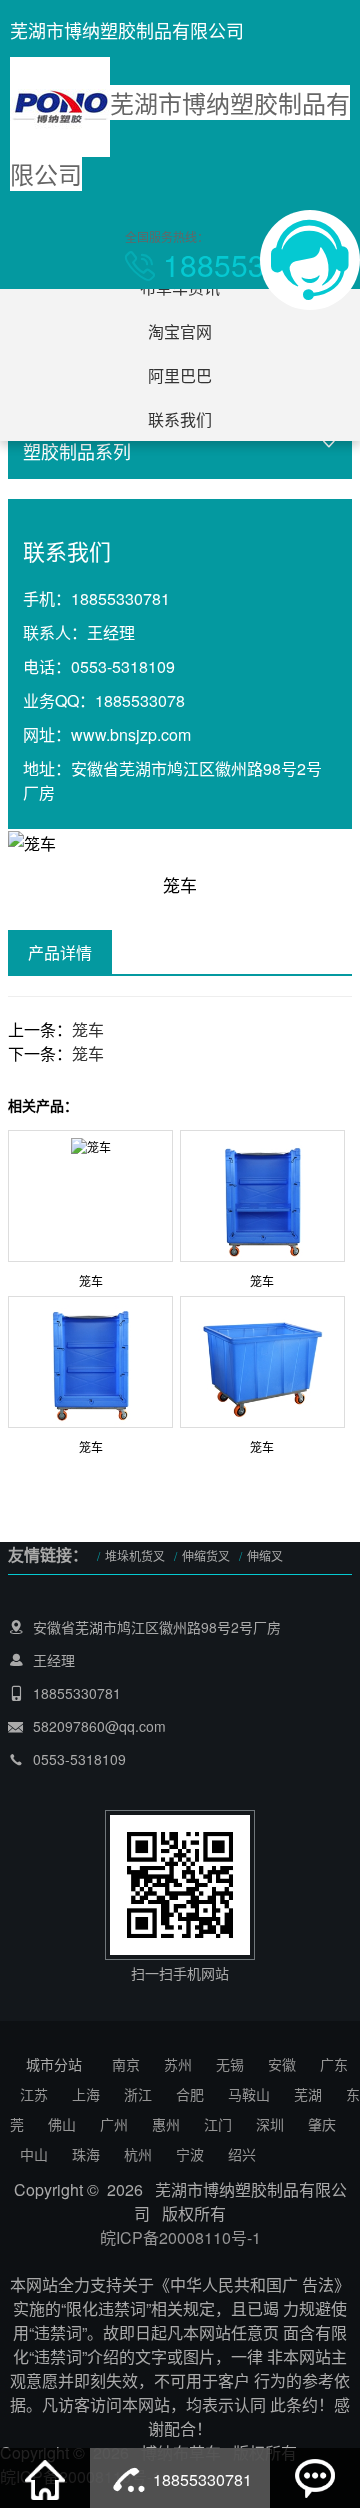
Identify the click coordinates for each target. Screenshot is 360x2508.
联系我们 (180, 419)
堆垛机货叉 (135, 1555)
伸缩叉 (265, 1555)
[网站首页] (45, 2478)
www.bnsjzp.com (131, 734)
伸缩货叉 (206, 1555)
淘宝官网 (180, 331)
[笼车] (91, 1143)
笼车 (88, 1029)
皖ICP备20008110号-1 (180, 2237)
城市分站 (54, 2064)
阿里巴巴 (180, 375)
